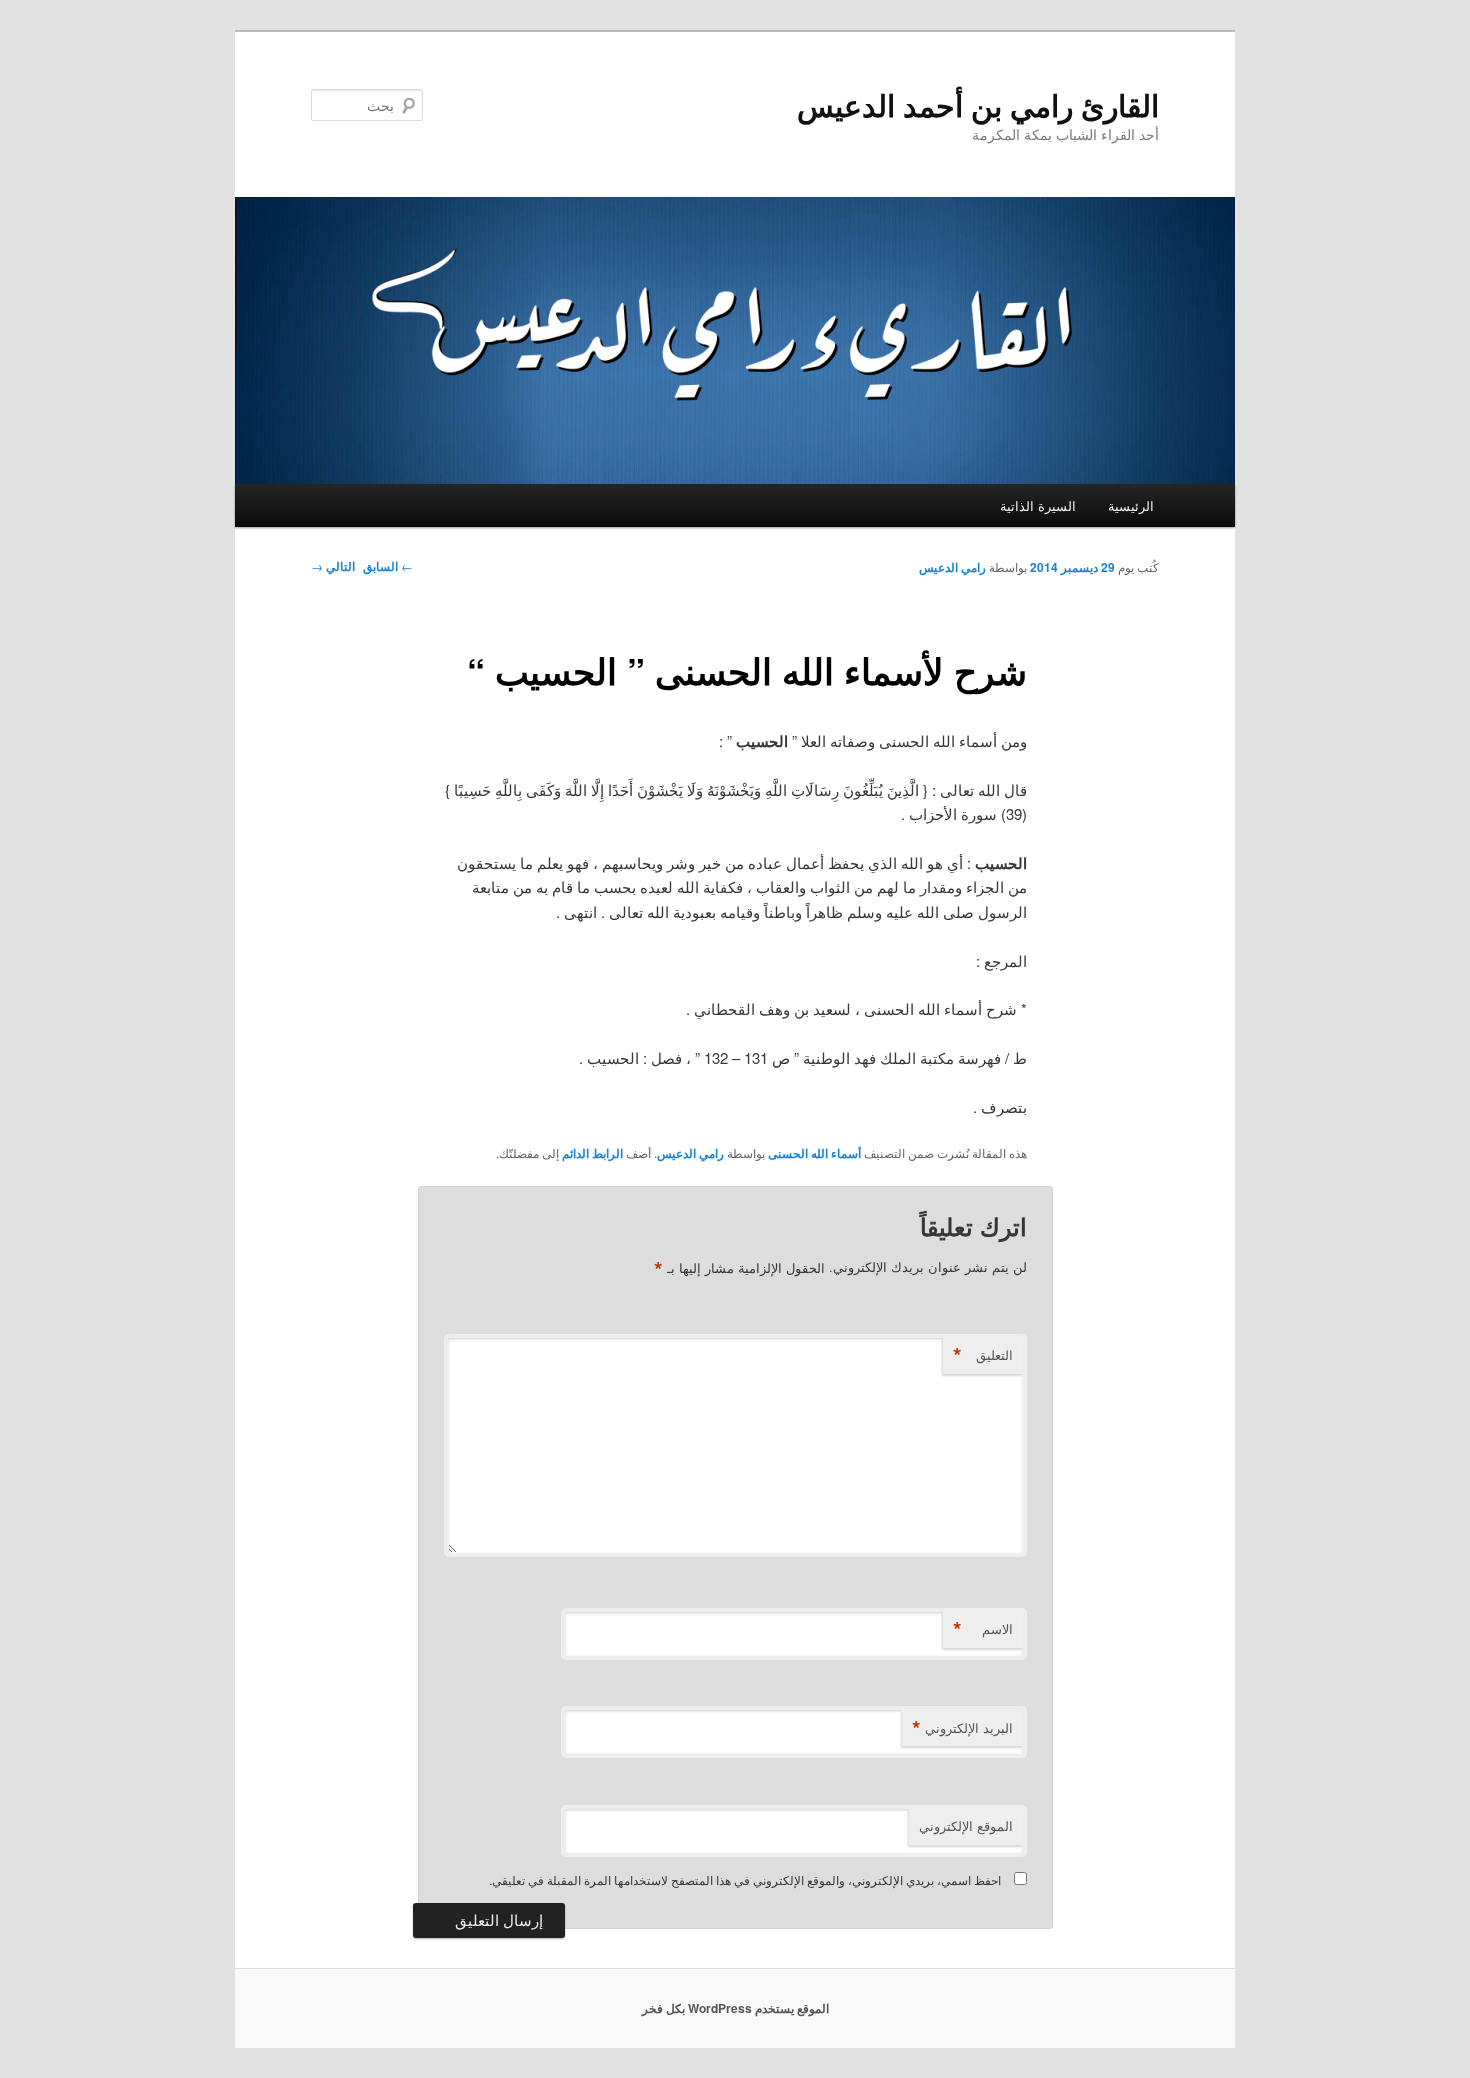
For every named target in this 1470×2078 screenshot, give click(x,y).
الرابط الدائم (592, 1153)
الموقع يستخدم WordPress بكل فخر (735, 2008)
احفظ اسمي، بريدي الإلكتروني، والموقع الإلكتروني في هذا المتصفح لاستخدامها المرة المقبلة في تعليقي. (745, 1879)
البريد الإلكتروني (962, 1728)
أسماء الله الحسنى (814, 1153)
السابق (388, 566)
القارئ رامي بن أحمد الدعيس (978, 104)
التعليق (983, 1355)
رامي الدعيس (952, 567)
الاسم (983, 1629)
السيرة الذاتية (1038, 505)
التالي (333, 566)
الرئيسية (1131, 505)
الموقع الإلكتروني (966, 1825)
